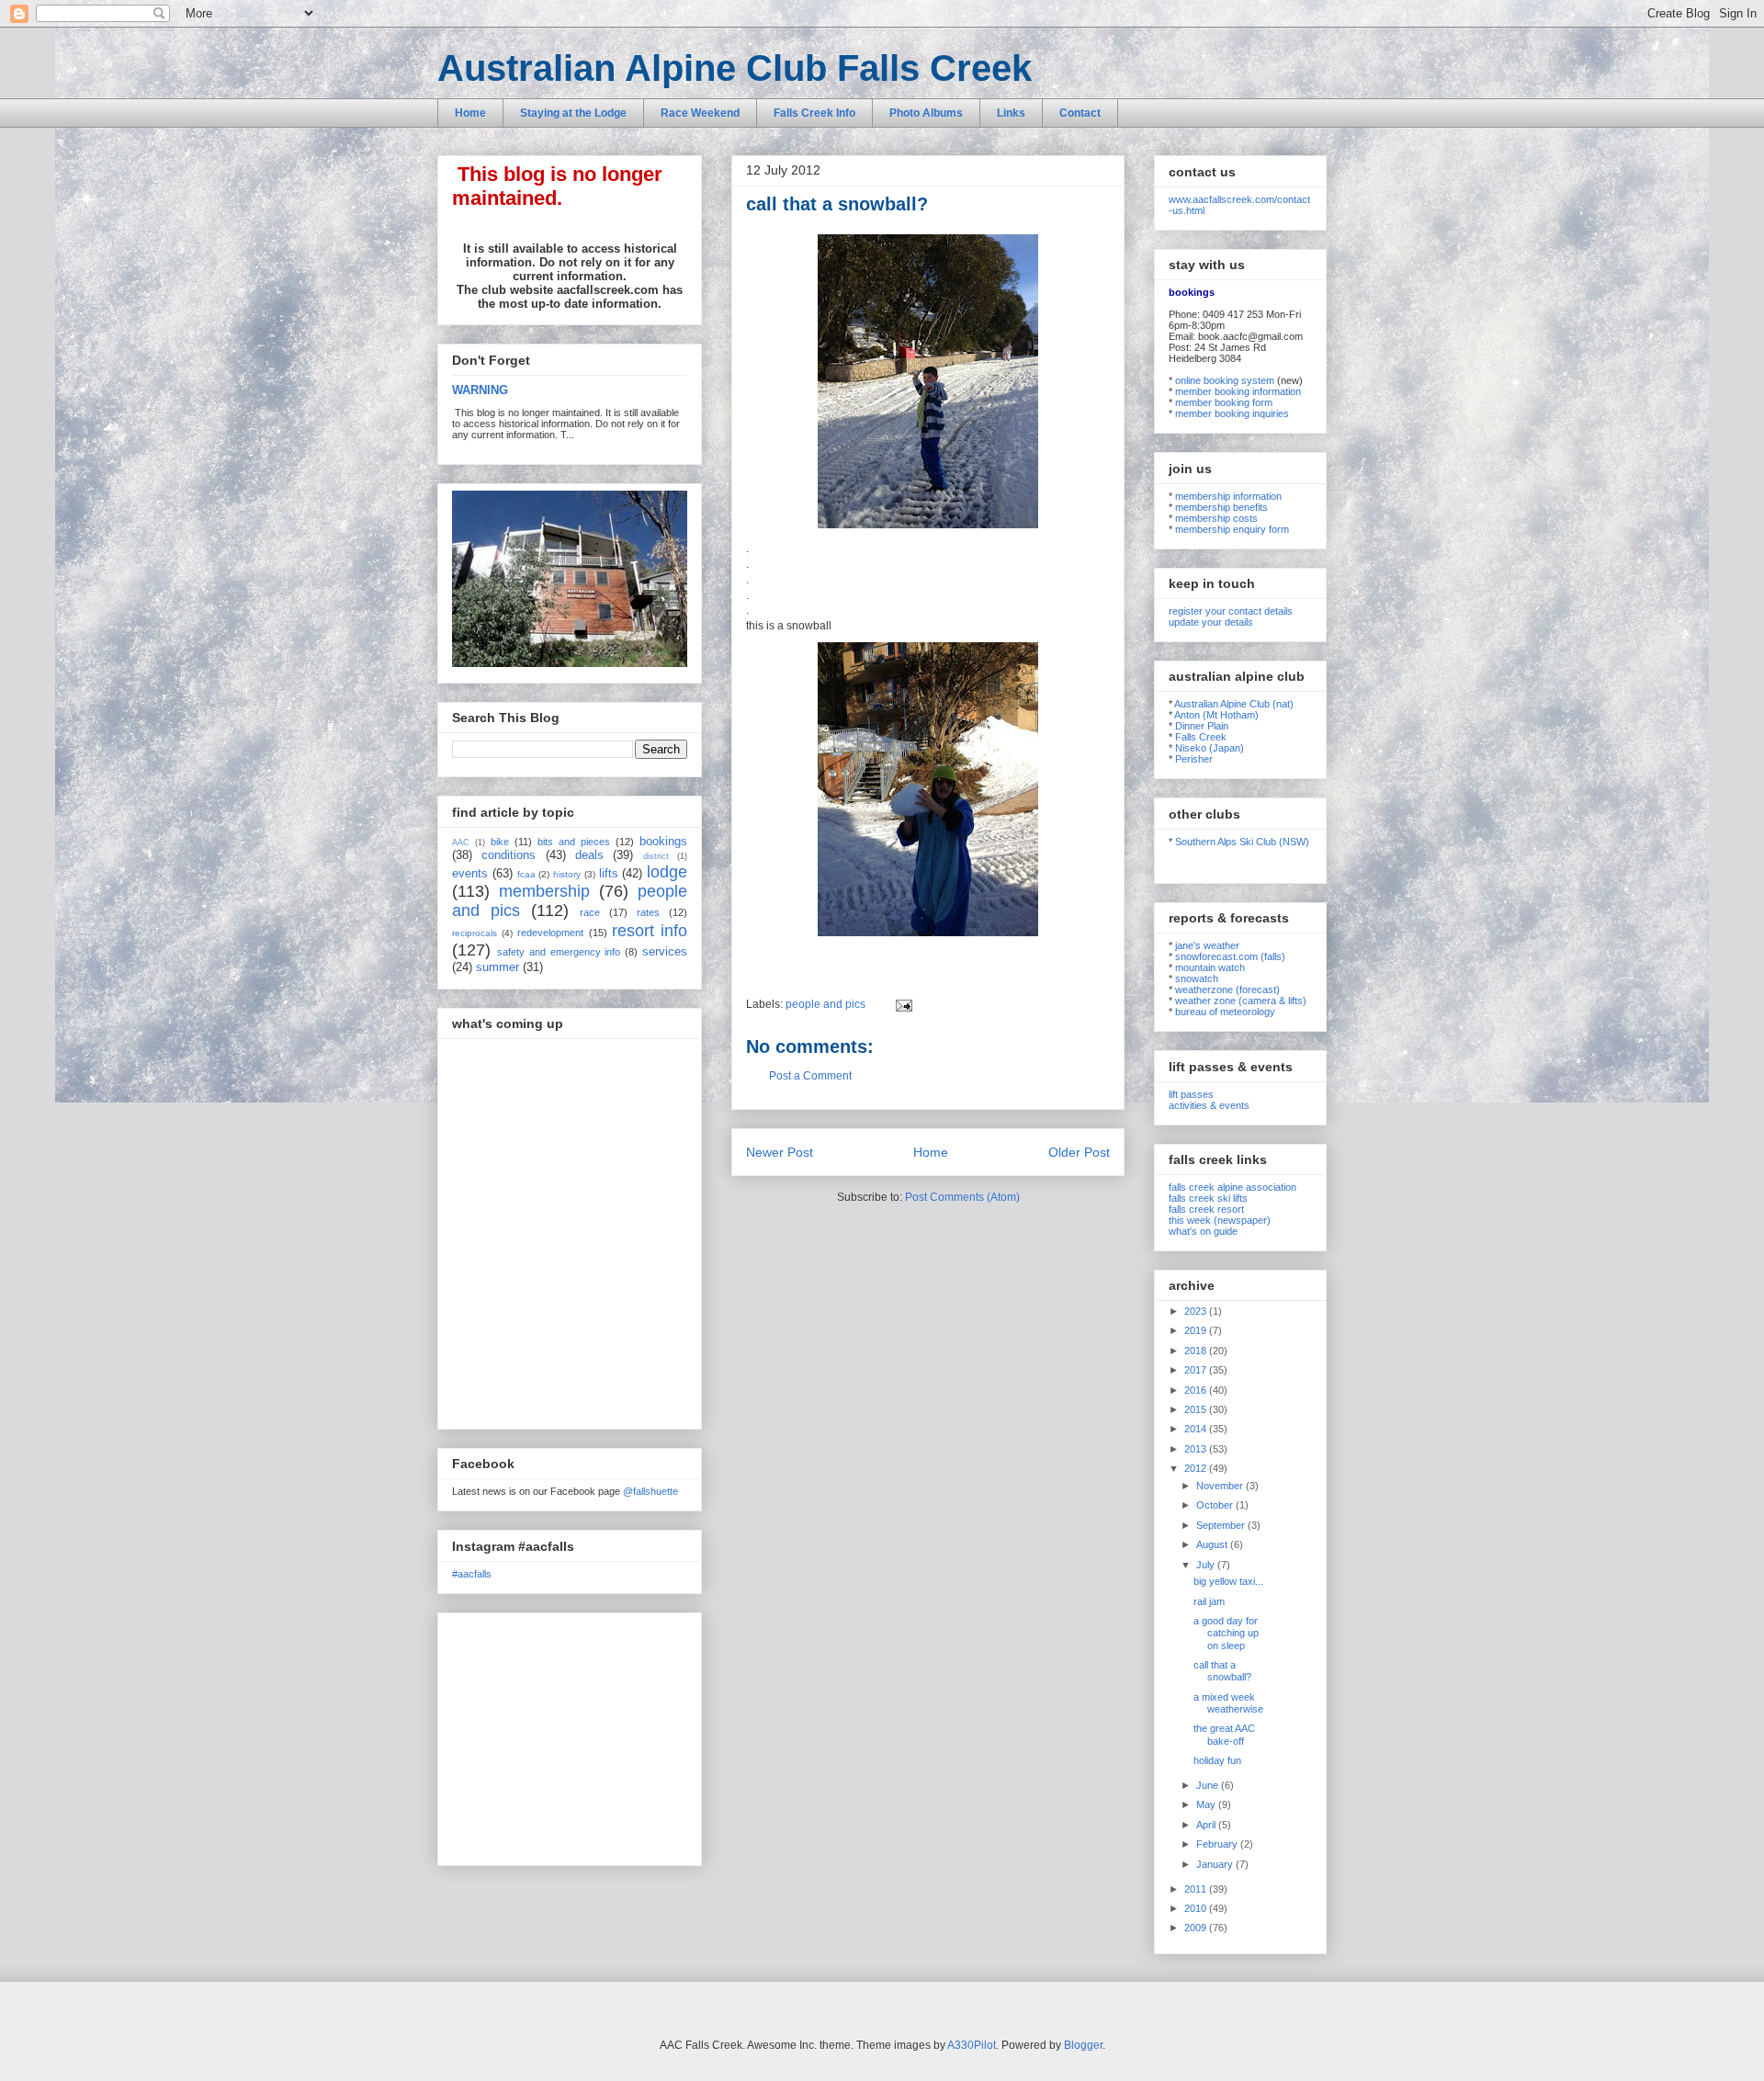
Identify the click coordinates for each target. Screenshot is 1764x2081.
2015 (1197, 1409)
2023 (1197, 1311)
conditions (509, 855)
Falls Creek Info (814, 113)
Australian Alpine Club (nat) (1234, 704)
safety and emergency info (559, 952)
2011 (1197, 1889)
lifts (609, 873)
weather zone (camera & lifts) (1241, 1001)
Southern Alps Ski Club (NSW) (1242, 842)
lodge (667, 872)
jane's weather (1207, 945)
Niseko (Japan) (1210, 748)
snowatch (1197, 978)
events (470, 873)
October (1216, 1505)
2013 (1197, 1449)
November (1221, 1486)
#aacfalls (472, 1574)
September (1222, 1525)
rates (648, 912)
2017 (1197, 1370)
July (1207, 1565)
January (1216, 1864)
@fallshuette (650, 1491)
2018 (1197, 1351)
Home (470, 113)
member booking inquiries (1232, 413)
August (1213, 1544)
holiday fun (1217, 1760)
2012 (1197, 1468)
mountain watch (1210, 967)
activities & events (1209, 1105)
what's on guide (1203, 1231)
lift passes (1191, 1094)
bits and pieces (574, 842)
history (567, 874)
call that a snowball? (1222, 1671)
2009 (1197, 1928)
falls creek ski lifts (1208, 1198)
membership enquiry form (1232, 529)
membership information (1228, 496)
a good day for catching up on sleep (1226, 1633)
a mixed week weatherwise (1228, 1703)
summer (498, 967)
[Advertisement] (567, 1735)
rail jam (1209, 1601)
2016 (1197, 1390)
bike (500, 842)
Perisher (1194, 759)
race (590, 912)
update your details (1211, 622)
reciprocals (475, 933)
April (1207, 1825)
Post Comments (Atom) (962, 1197)
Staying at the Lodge (573, 113)
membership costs (1216, 518)
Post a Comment (810, 1076)
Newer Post (780, 1152)
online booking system (1225, 380)
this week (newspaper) (1220, 1220)
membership (544, 891)
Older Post (1079, 1152)
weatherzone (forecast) (1227, 990)
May (1207, 1804)
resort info (650, 931)
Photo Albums (926, 113)
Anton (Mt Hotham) (1216, 715)
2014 (1197, 1429)
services (665, 951)
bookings (663, 841)
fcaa (526, 874)
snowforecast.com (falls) (1230, 956)
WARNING (480, 390)
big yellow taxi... (1228, 1581)
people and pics (825, 1004)
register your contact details (1231, 611)
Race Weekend (700, 113)
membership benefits (1221, 507)
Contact (1080, 113)
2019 (1197, 1330)
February (1218, 1844)
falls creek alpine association (1233, 1187)
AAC (461, 843)
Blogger (1083, 2045)
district (656, 856)
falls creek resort (1206, 1209)
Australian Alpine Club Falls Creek (735, 68)
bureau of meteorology (1225, 1012)
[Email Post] (901, 1004)
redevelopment (550, 933)
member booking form (1224, 402)
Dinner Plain (1202, 726)
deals (589, 855)
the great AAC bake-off (1224, 1734)
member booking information (1238, 391)
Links (1011, 113)
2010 (1197, 1908)
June (1209, 1785)
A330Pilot (972, 2045)
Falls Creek (1201, 737)
